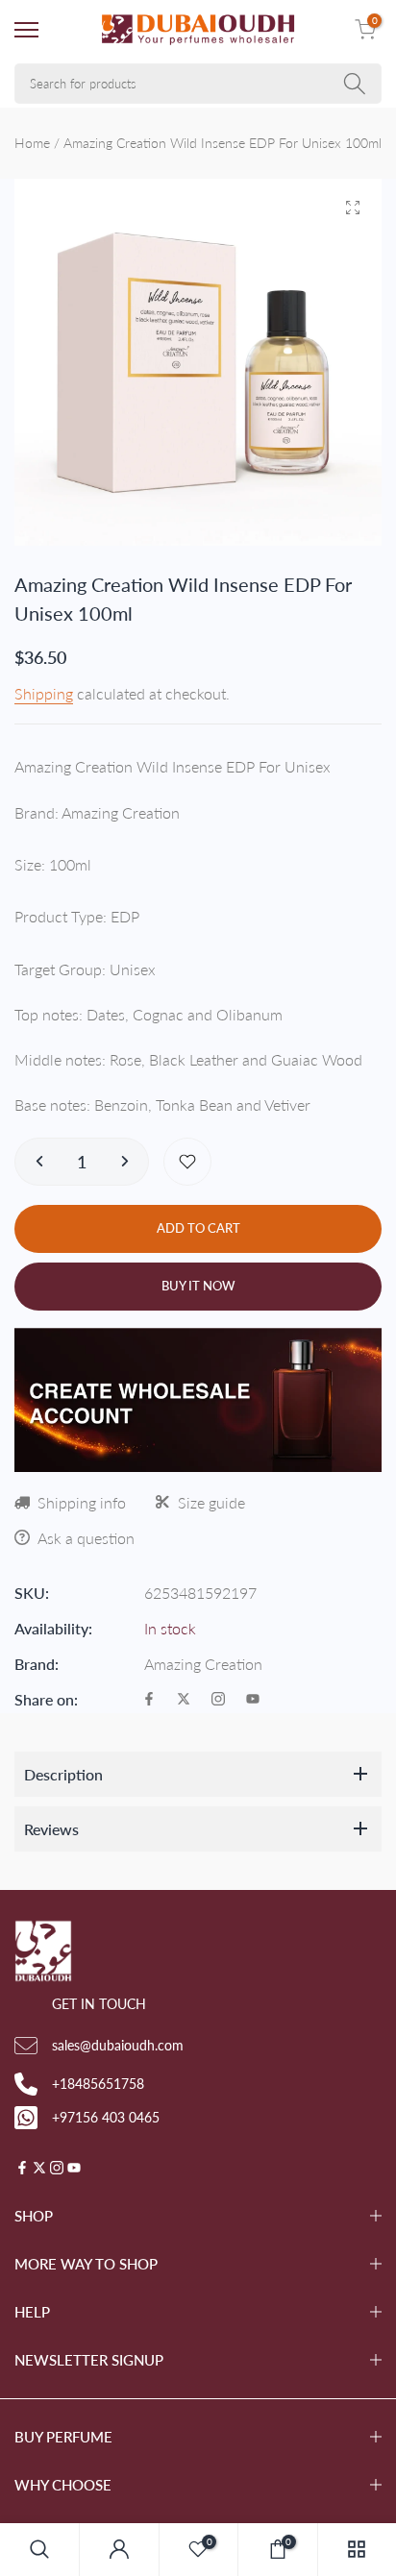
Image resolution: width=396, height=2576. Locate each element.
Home (32, 143)
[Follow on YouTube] (253, 1700)
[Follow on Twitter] (184, 1700)
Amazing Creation (203, 1664)
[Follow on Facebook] (149, 1700)
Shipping (44, 693)
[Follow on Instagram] (218, 1700)
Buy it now (198, 1286)
